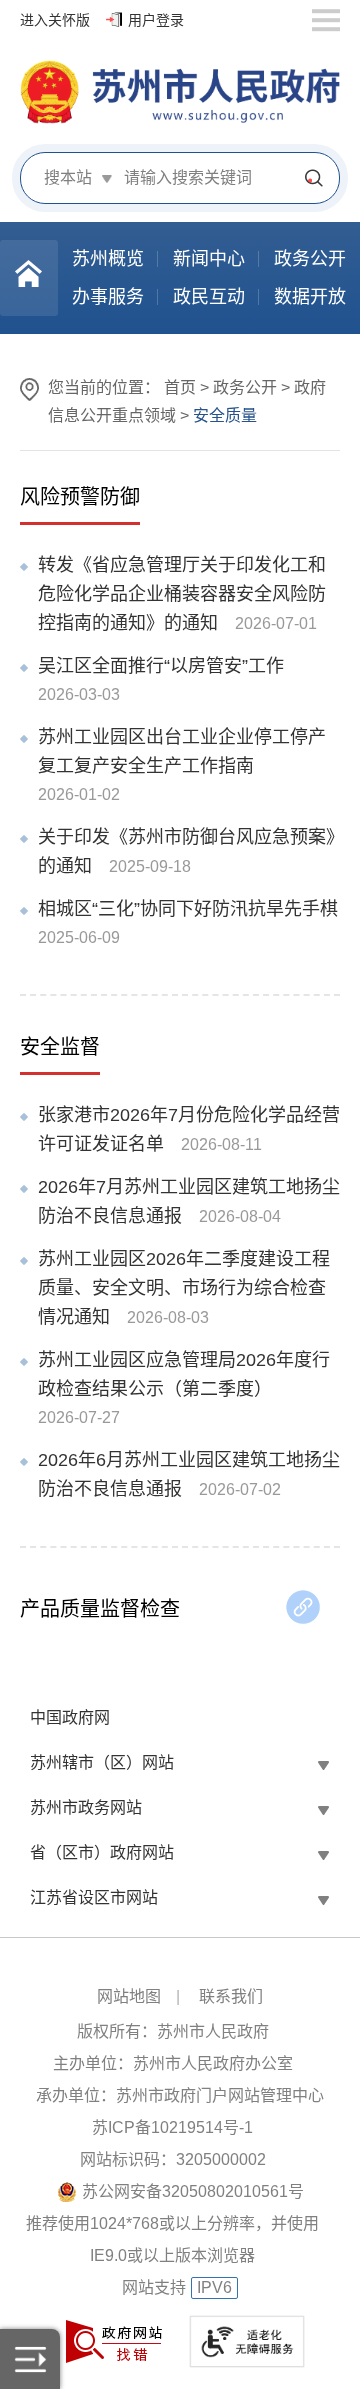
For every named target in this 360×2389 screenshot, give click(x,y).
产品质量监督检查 (100, 1609)
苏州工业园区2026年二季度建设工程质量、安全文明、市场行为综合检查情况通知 (184, 1288)
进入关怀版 (55, 20)
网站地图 (129, 1996)
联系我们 (231, 1996)
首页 (180, 387)
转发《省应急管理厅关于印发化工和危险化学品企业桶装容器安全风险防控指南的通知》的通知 (182, 594)
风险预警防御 (80, 497)
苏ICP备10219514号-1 (172, 2127)
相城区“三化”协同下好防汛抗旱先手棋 (188, 909)
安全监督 (60, 1047)
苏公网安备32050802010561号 (193, 2191)
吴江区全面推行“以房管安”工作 (161, 666)
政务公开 (245, 387)
